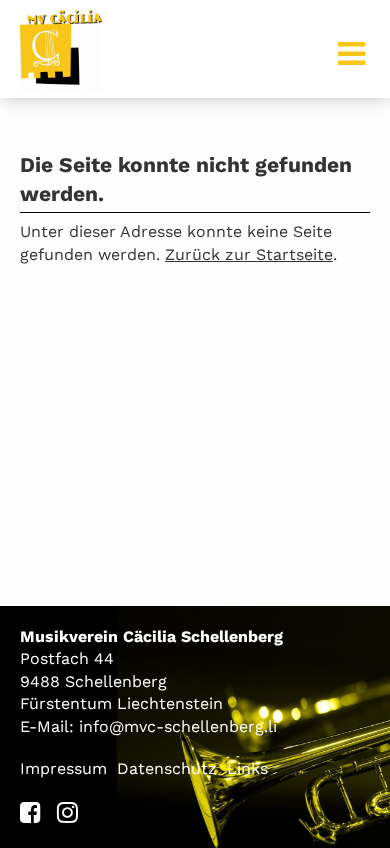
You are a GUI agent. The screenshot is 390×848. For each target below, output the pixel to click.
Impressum (63, 768)
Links (247, 768)
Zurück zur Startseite (249, 254)
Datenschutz (167, 768)
